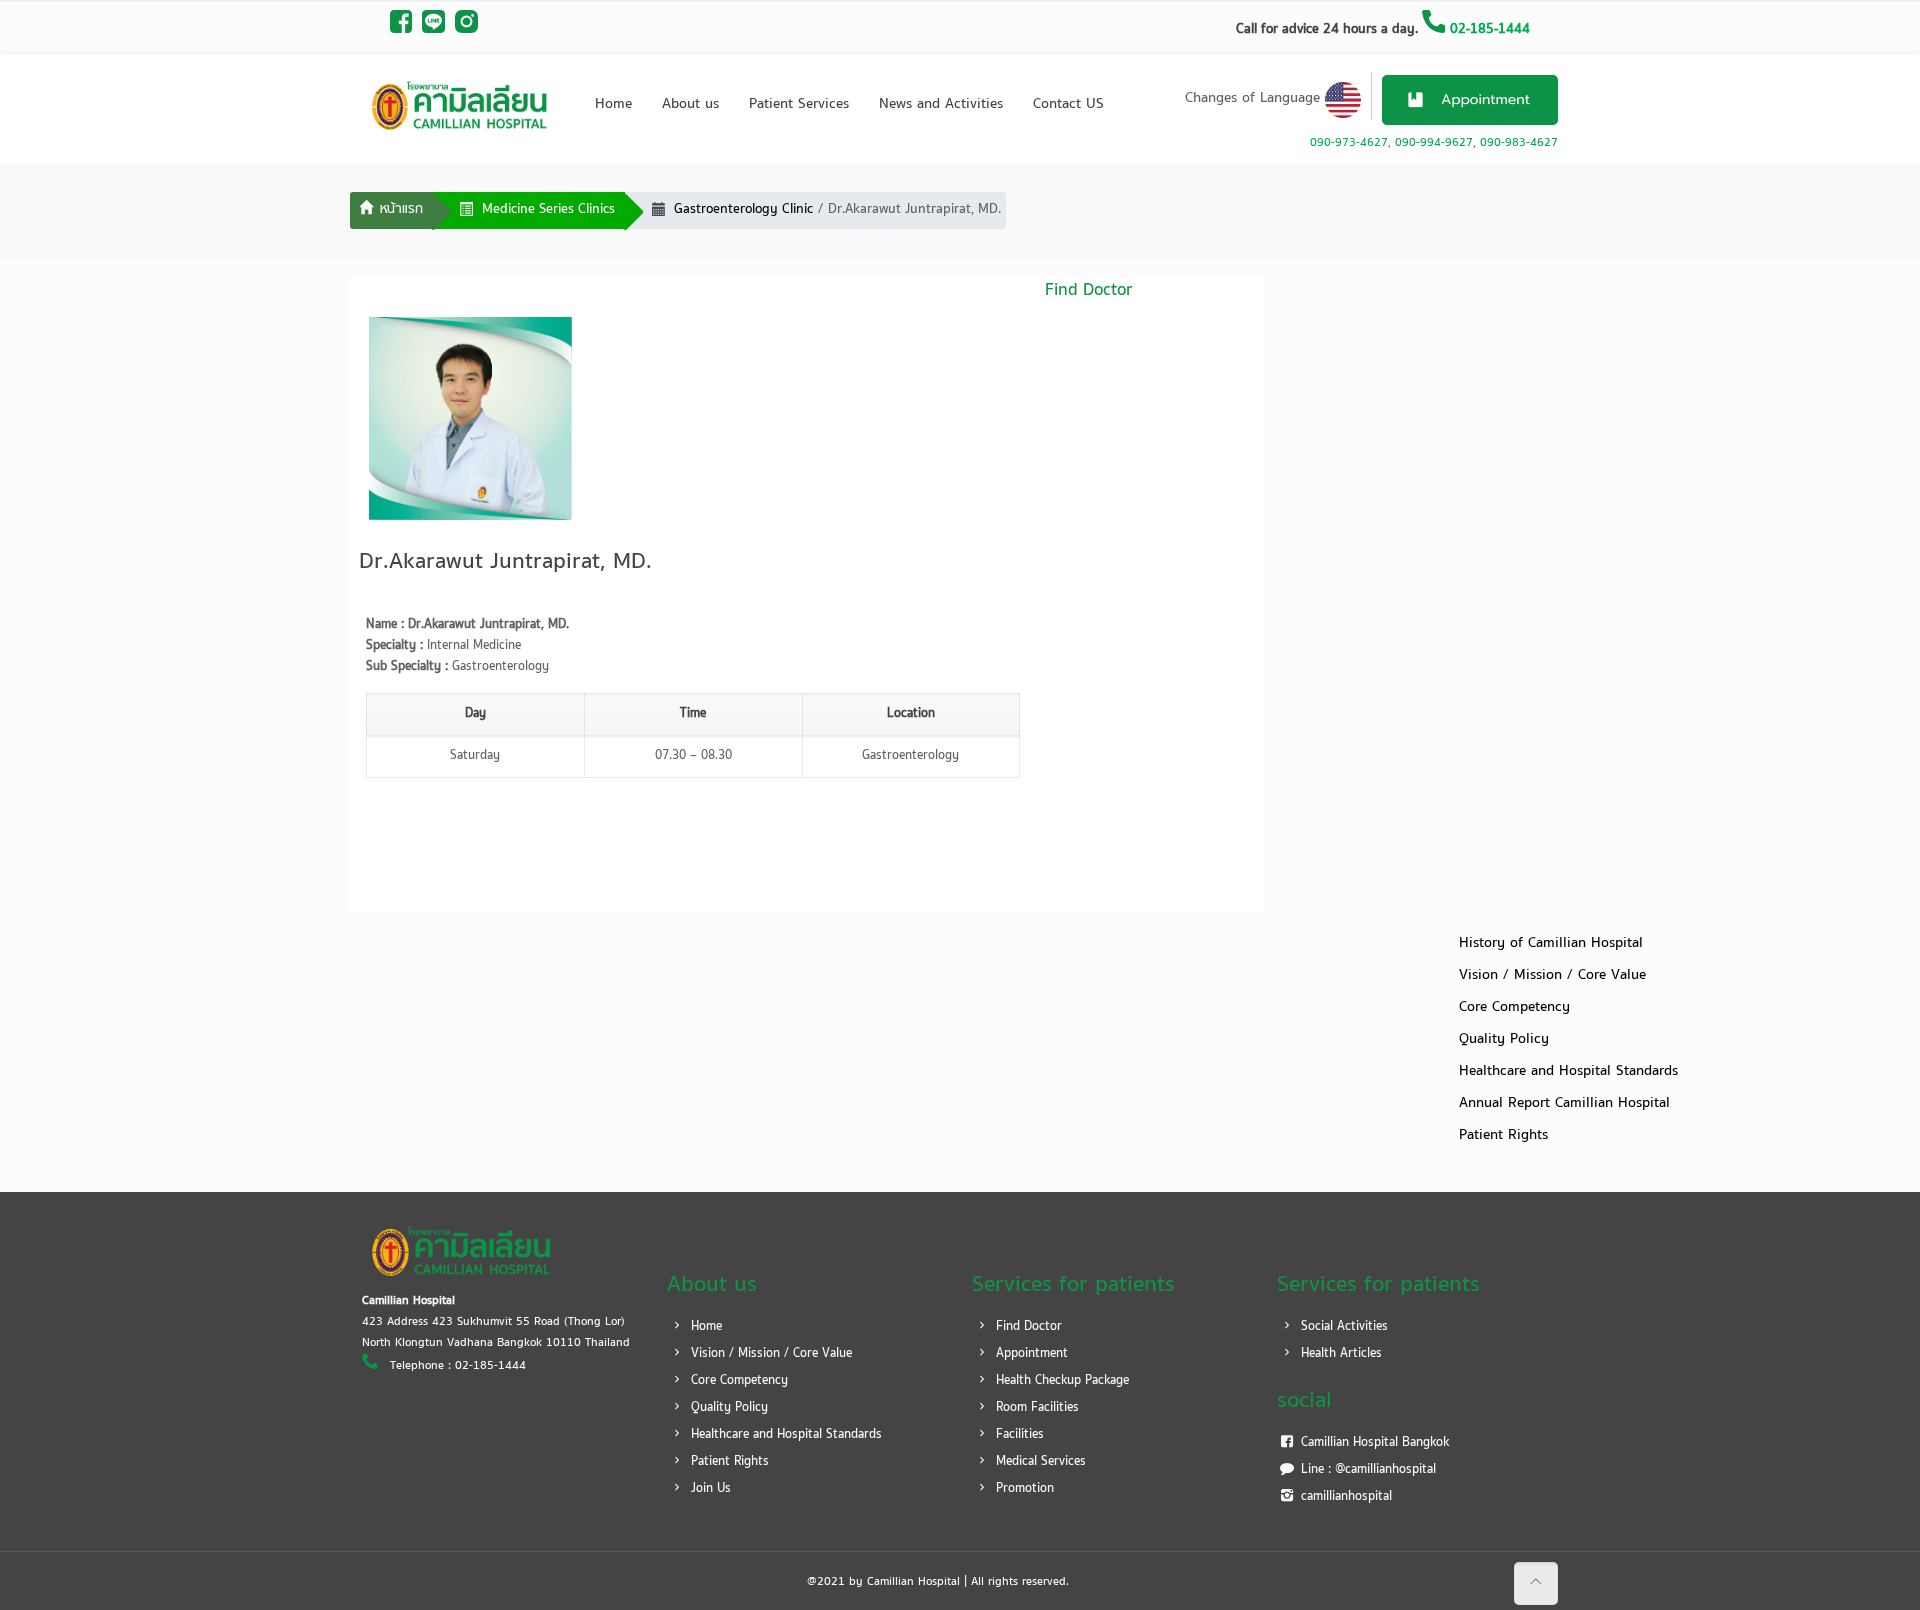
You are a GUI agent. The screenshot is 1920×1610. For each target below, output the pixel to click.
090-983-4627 (1519, 143)
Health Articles (1339, 1354)
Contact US (1068, 104)
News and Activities (941, 104)
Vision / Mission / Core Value (1552, 975)
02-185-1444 (1488, 29)
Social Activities (1342, 1327)
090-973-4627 (1349, 143)
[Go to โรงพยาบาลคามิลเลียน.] (391, 211)
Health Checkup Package (1060, 1381)
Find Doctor (1027, 1327)
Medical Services (1039, 1462)
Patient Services (799, 104)
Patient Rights (1503, 1135)
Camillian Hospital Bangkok (1373, 1443)
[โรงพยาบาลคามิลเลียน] (460, 105)
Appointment (1030, 1354)
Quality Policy (1504, 1039)
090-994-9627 (1434, 143)
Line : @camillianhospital (1366, 1470)
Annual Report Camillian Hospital (1564, 1103)
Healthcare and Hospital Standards (1568, 1071)
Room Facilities (1035, 1408)
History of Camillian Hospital (1551, 943)
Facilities (1018, 1435)
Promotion (1023, 1489)
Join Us (709, 1489)
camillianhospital (1344, 1497)
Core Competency (1514, 1007)
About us (690, 104)
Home (613, 104)
